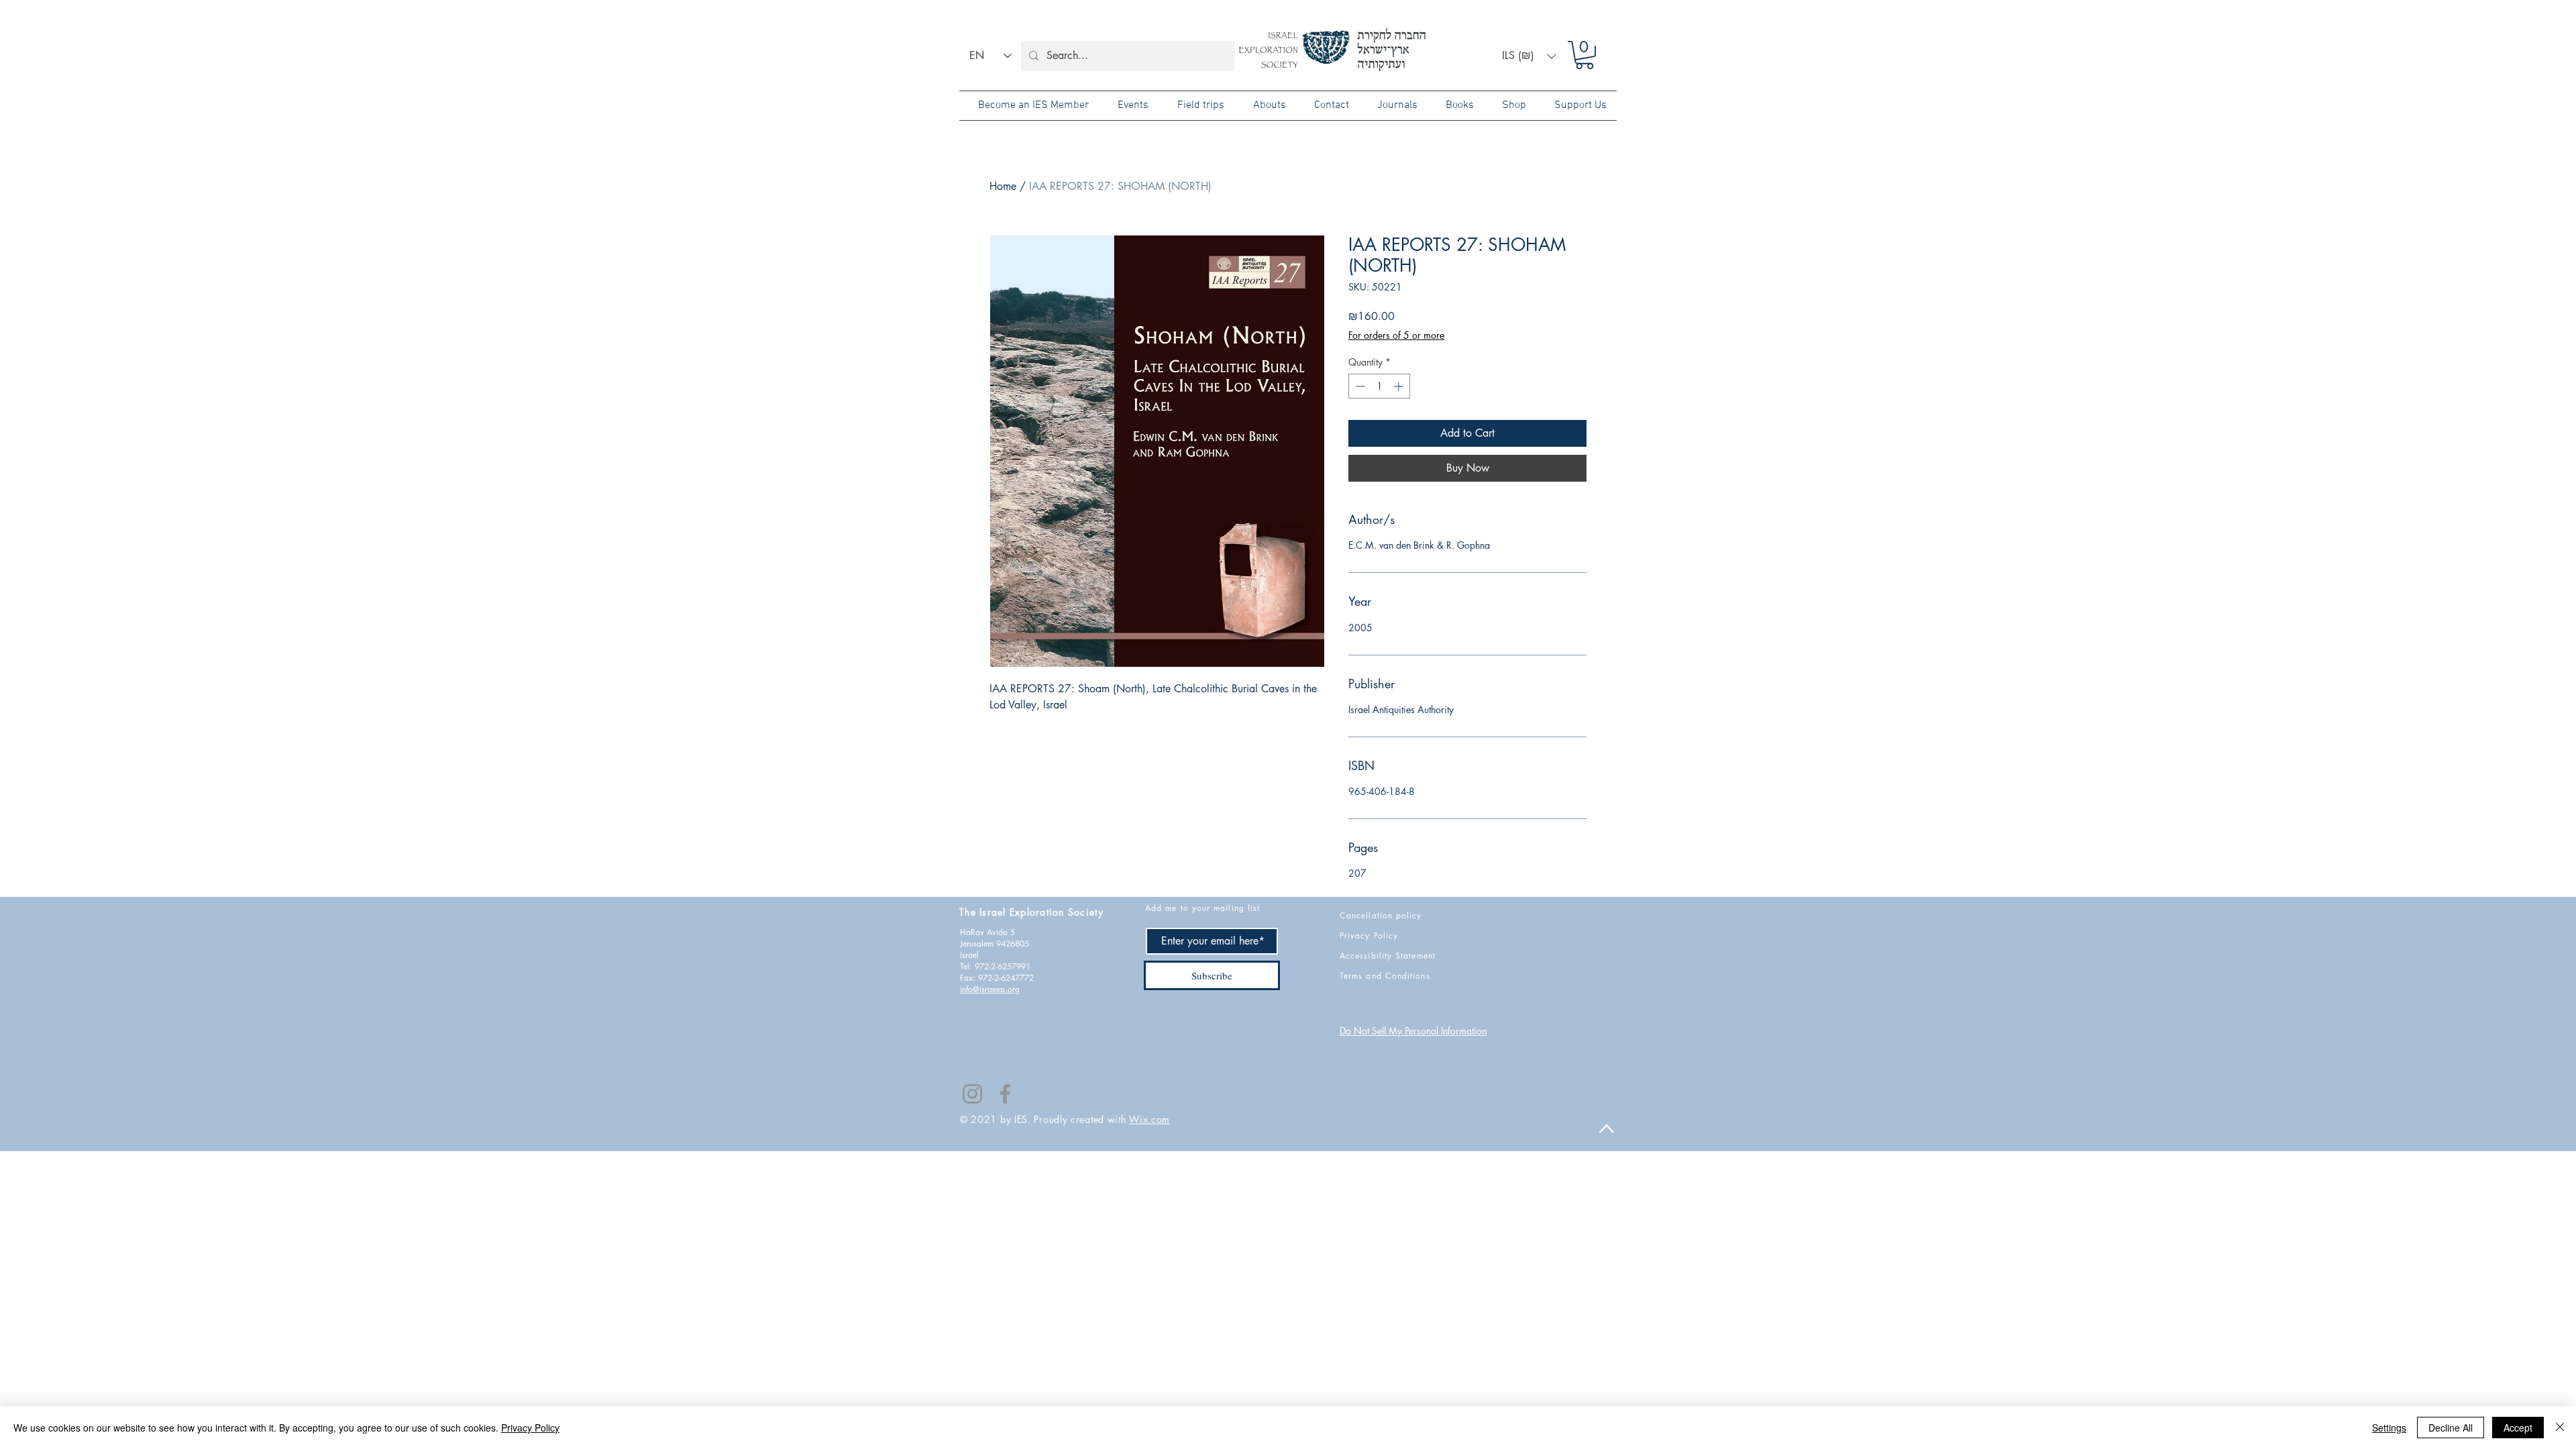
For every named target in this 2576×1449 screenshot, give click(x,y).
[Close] (2560, 1428)
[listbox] (1529, 56)
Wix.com (1149, 1119)
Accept (2518, 1428)
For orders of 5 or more (1396, 335)
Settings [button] (2389, 1428)
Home (1003, 186)
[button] (1529, 56)
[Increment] (1400, 386)
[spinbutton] (1379, 386)
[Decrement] (1359, 386)
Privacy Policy (530, 1428)
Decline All (2451, 1428)
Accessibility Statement (1388, 956)
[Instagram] (972, 1094)
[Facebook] (1005, 1094)
